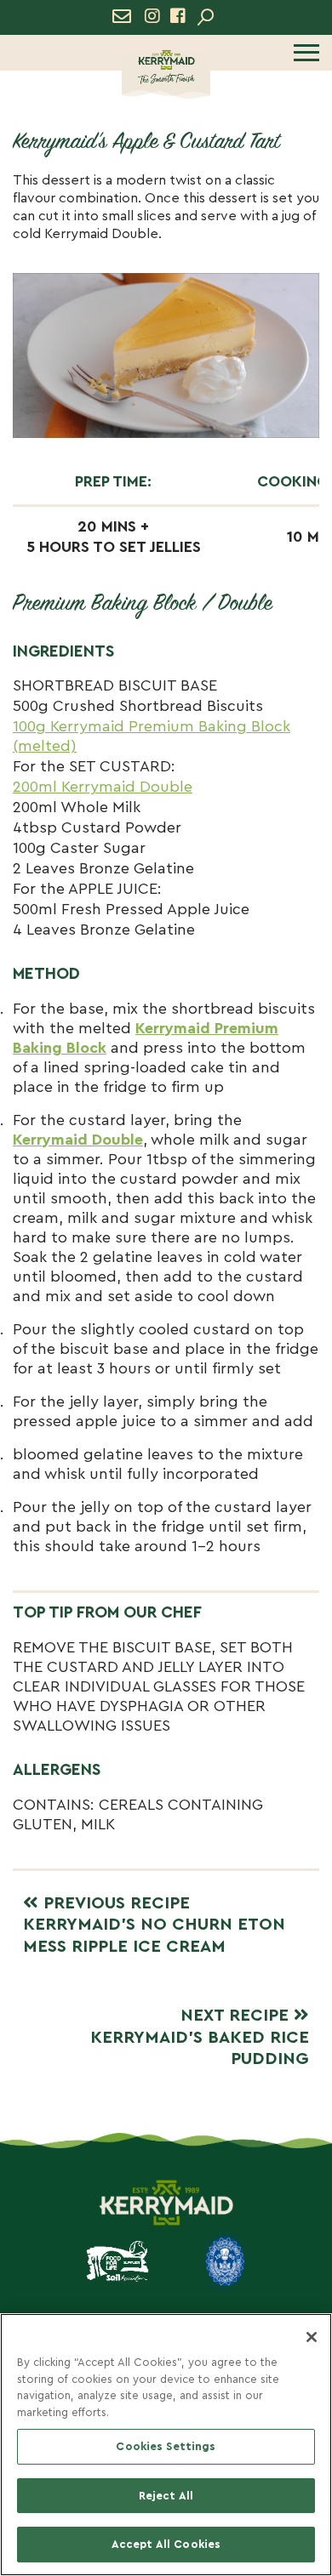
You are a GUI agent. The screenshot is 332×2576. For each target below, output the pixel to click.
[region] (166, 2445)
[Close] (312, 2337)
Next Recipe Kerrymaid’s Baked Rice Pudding (200, 2037)
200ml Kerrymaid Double (103, 787)
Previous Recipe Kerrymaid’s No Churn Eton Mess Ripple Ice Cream (154, 1925)
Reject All (166, 2496)
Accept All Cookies (166, 2544)
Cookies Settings (166, 2446)
